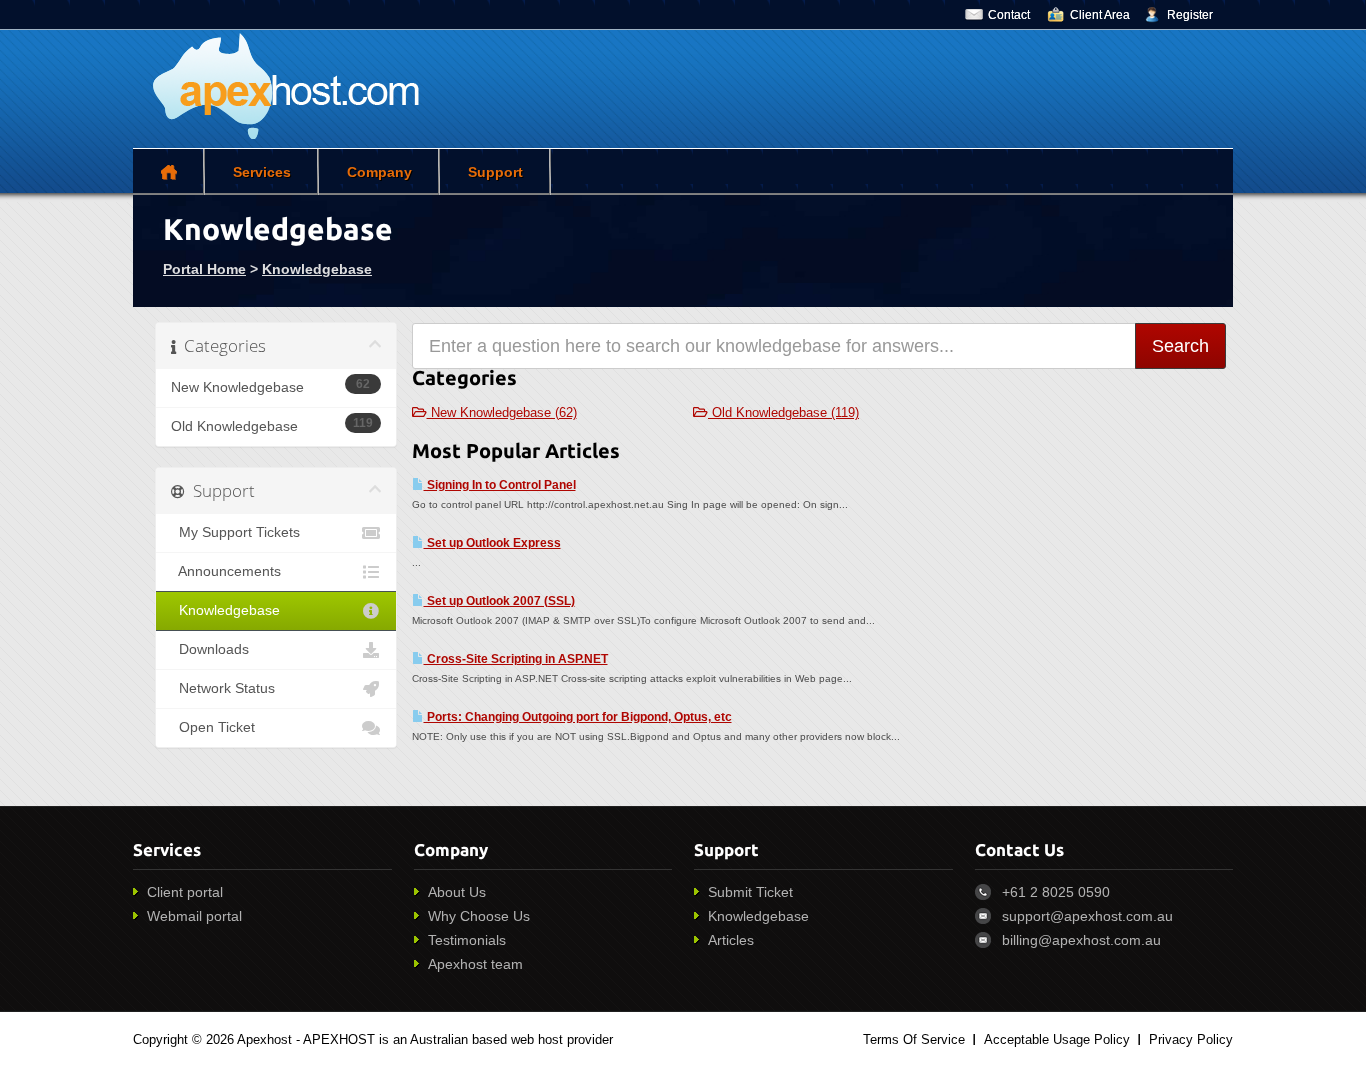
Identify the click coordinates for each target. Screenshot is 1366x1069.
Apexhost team (475, 964)
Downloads (210, 649)
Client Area (1100, 15)
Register (1190, 15)
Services (262, 172)
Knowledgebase (317, 269)
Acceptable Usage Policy (1057, 1039)
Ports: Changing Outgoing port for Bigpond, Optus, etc (578, 717)
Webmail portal (194, 916)
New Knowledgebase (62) (502, 412)
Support (495, 172)
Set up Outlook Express (492, 543)
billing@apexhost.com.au (1081, 940)
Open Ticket (213, 727)
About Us (457, 892)
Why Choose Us (479, 916)
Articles (731, 940)
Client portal (185, 892)
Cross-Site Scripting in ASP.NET (516, 659)
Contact (1009, 15)
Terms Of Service (914, 1039)
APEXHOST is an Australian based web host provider (458, 1039)
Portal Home (204, 269)
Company (379, 172)
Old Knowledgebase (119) (783, 412)
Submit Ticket (750, 892)
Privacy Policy (1191, 1039)
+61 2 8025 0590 (1056, 892)
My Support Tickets (235, 532)
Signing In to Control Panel (500, 485)
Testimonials (467, 940)
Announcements (226, 571)
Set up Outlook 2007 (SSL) (499, 601)
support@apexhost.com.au (1087, 916)
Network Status (223, 688)
